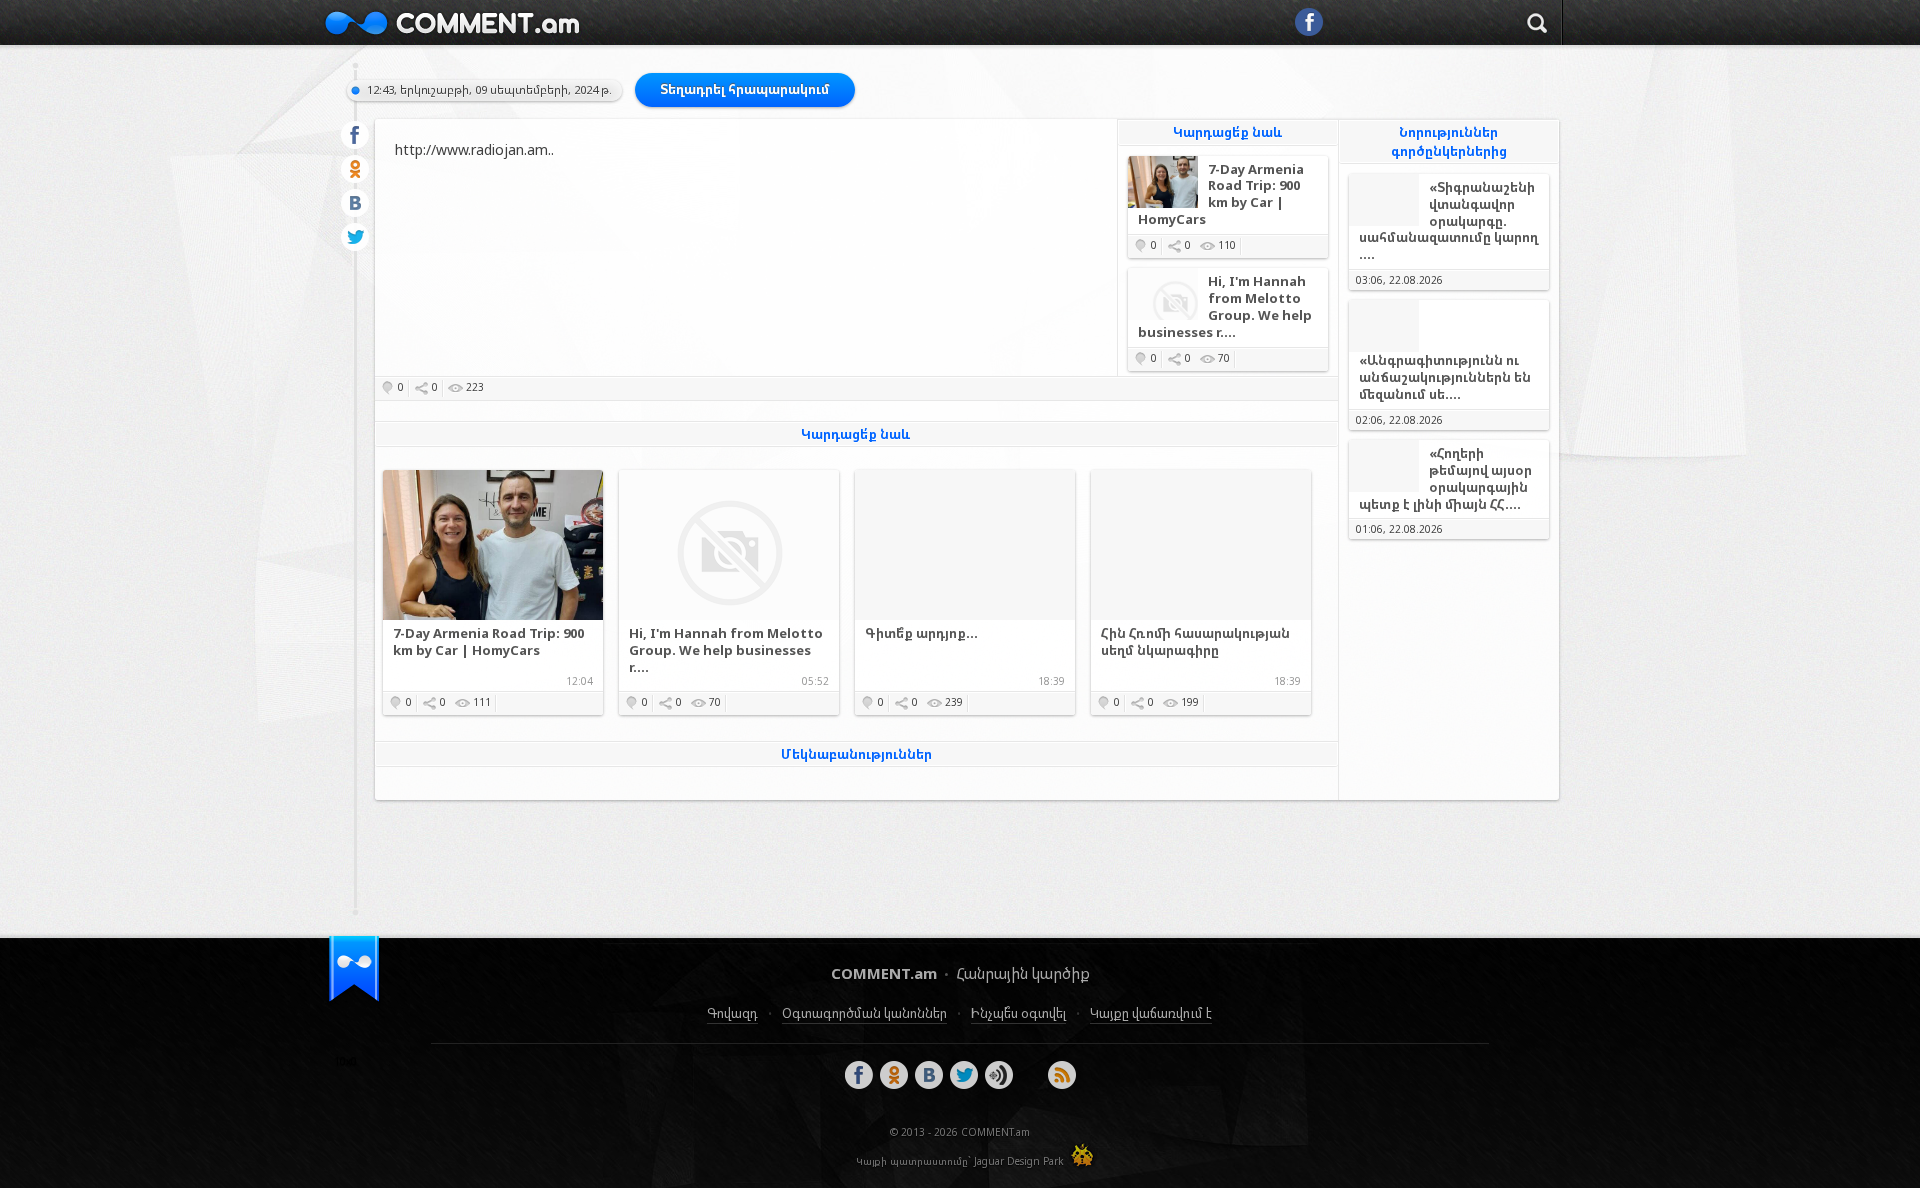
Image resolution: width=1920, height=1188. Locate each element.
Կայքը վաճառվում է (1151, 1013)
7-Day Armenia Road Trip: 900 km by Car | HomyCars (1221, 195)
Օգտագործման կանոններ (864, 1013)
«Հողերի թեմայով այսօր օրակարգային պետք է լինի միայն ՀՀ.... (1445, 479)
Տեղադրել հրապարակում (745, 89)
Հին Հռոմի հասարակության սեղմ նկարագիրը (1195, 642)
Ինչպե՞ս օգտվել (1018, 1013)
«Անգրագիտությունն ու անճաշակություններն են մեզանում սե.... (1445, 377)
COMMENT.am (452, 22)
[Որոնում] (1537, 26)
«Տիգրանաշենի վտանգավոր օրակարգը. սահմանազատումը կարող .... (1448, 221)
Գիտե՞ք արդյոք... (921, 633)
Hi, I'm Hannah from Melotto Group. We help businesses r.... (1225, 307)
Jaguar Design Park (1019, 1161)
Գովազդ (732, 1013)
